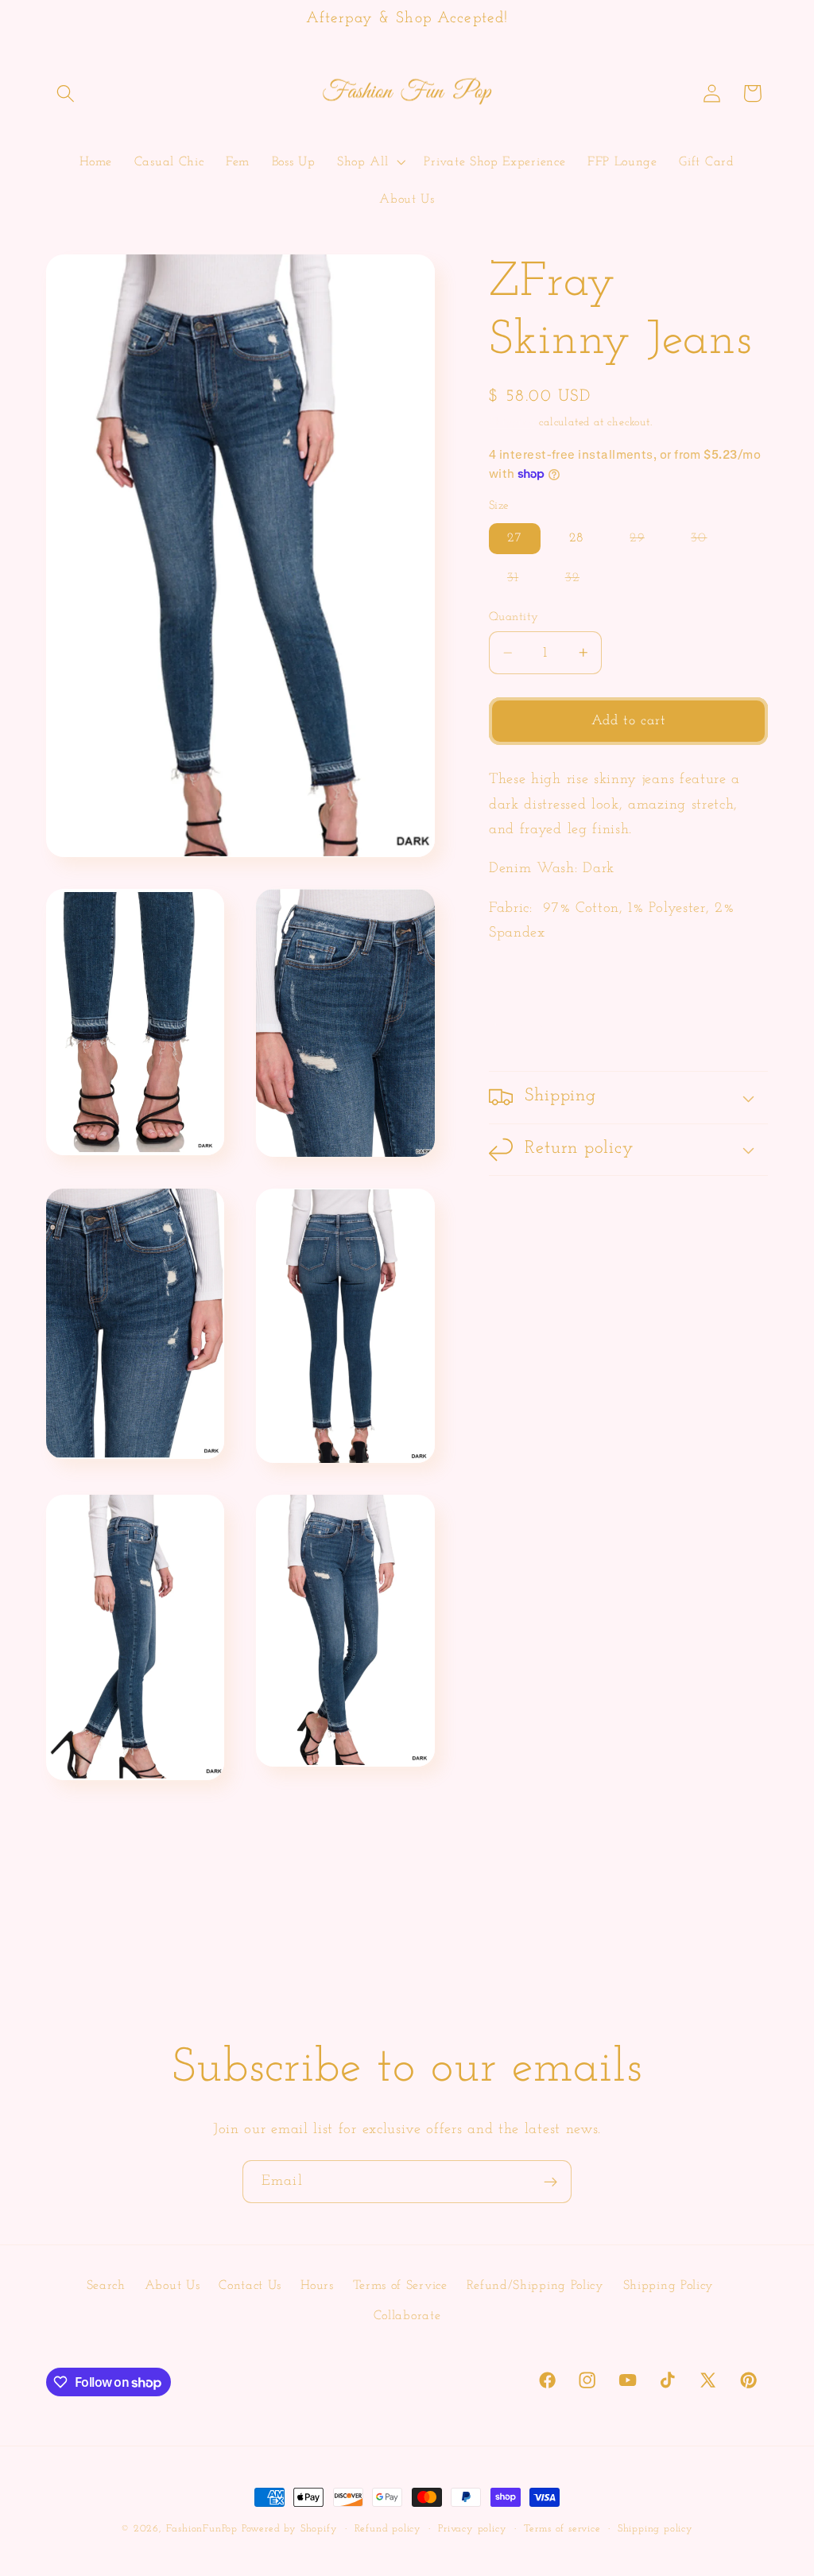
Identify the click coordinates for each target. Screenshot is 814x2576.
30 (708, 543)
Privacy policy (472, 2529)
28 (576, 538)
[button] (66, 93)
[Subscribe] (550, 2182)
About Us (172, 2286)
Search (106, 2286)
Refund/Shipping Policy (535, 2286)
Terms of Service (400, 2286)
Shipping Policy (669, 2286)
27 (515, 538)
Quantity (514, 617)
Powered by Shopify (290, 2529)
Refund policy (388, 2529)
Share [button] (526, 1027)
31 (522, 582)
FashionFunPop (202, 2529)
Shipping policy (655, 2529)
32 (581, 582)
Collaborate (407, 2316)
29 (646, 543)
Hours (317, 2286)
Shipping (512, 423)
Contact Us (250, 2286)
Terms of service (562, 2529)
